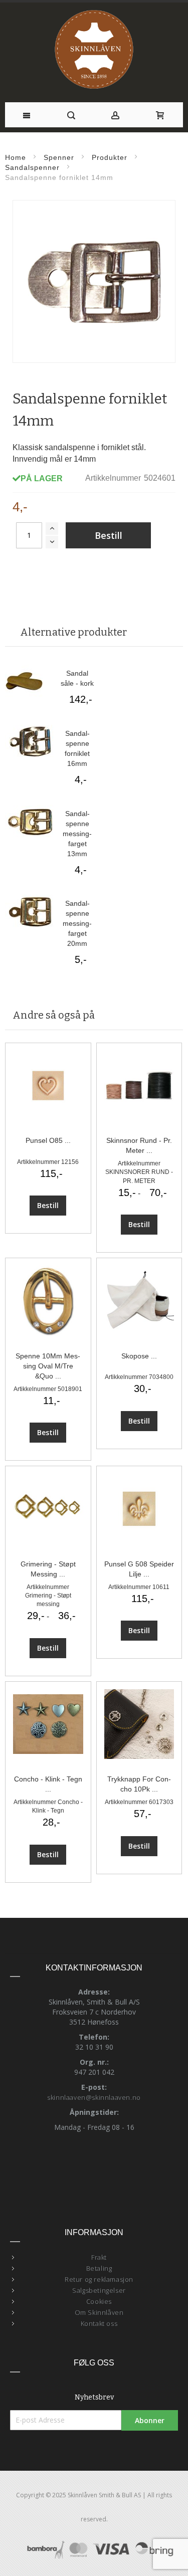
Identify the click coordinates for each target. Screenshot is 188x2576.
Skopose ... (139, 1356)
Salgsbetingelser (99, 2290)
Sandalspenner (32, 167)
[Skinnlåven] (94, 50)
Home (16, 157)
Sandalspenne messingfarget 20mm (77, 923)
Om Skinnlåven (99, 2312)
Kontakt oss (99, 2323)
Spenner (59, 157)
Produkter (110, 157)
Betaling (99, 2268)
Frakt (99, 2257)
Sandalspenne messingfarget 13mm (77, 834)
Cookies (99, 2301)
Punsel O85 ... (48, 1140)
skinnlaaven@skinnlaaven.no (94, 2097)
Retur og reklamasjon (99, 2279)
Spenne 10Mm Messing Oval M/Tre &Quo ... (48, 1366)
